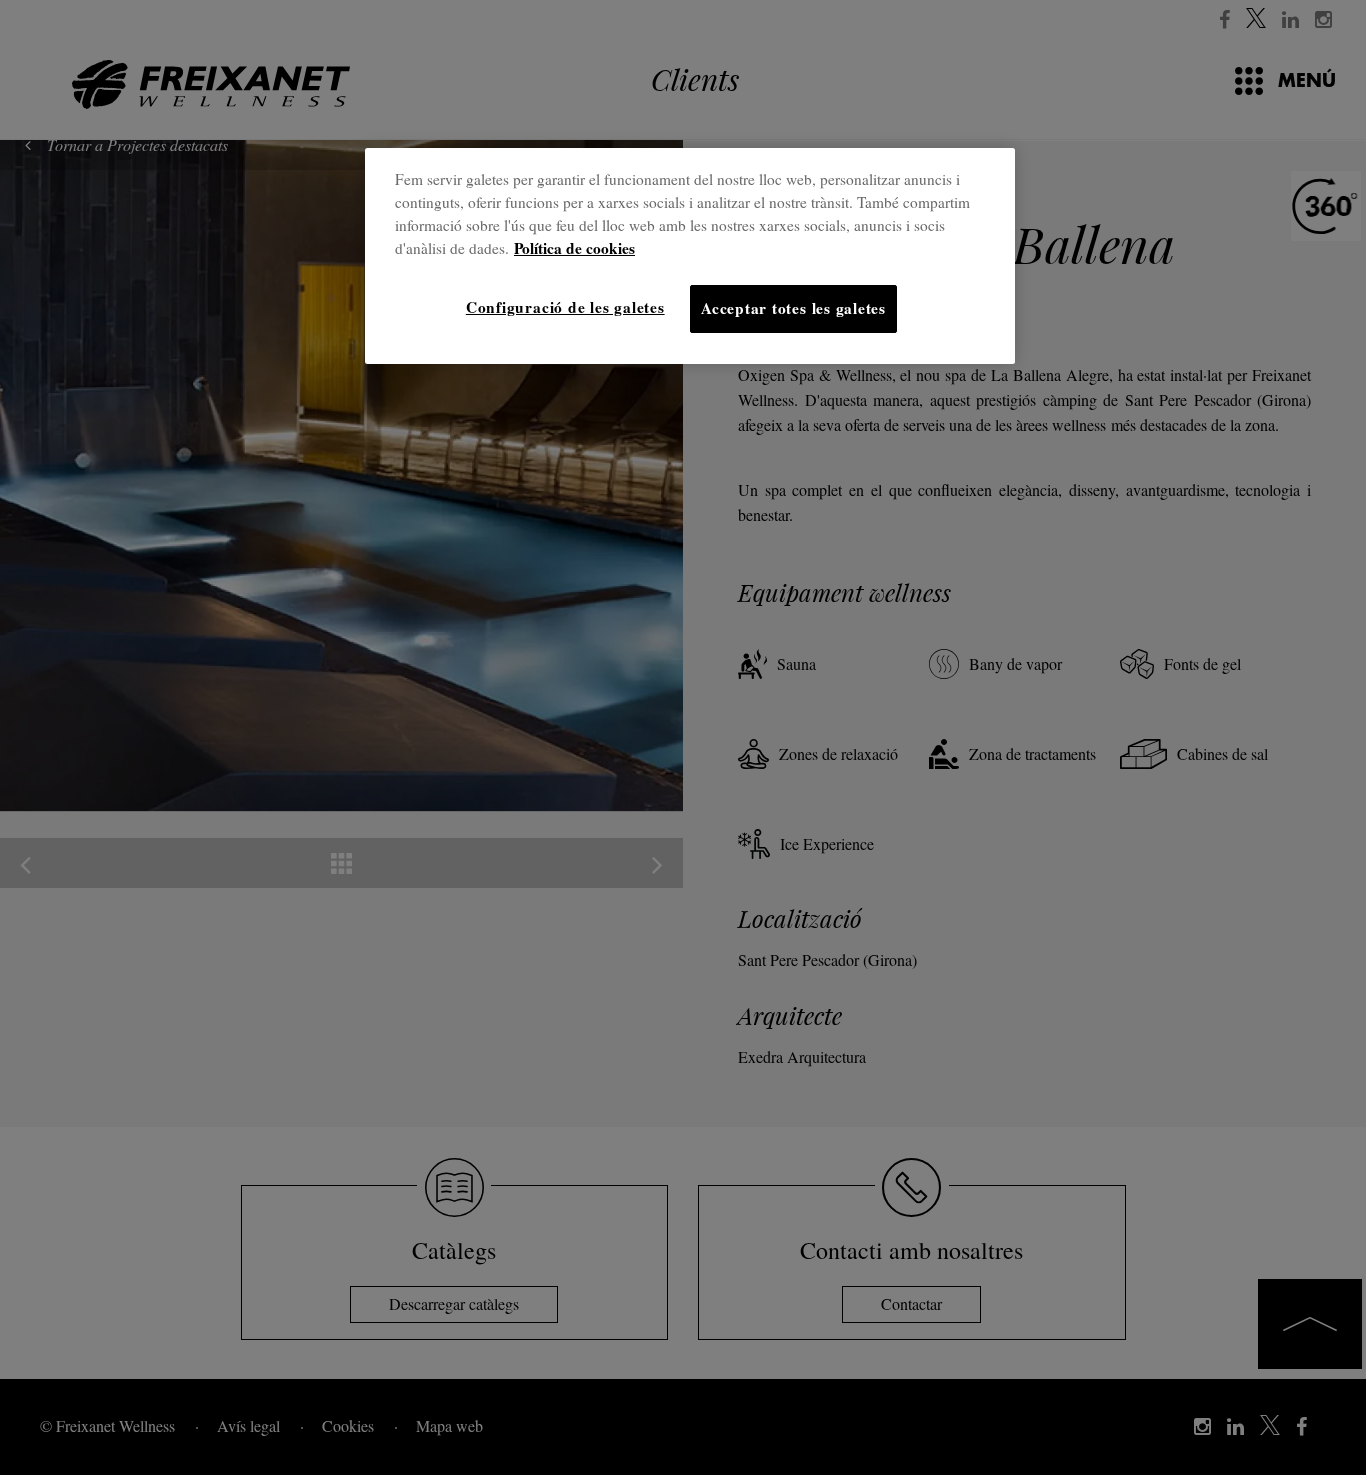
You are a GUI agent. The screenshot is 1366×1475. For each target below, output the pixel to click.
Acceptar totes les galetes (793, 308)
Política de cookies (574, 248)
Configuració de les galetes (565, 307)
